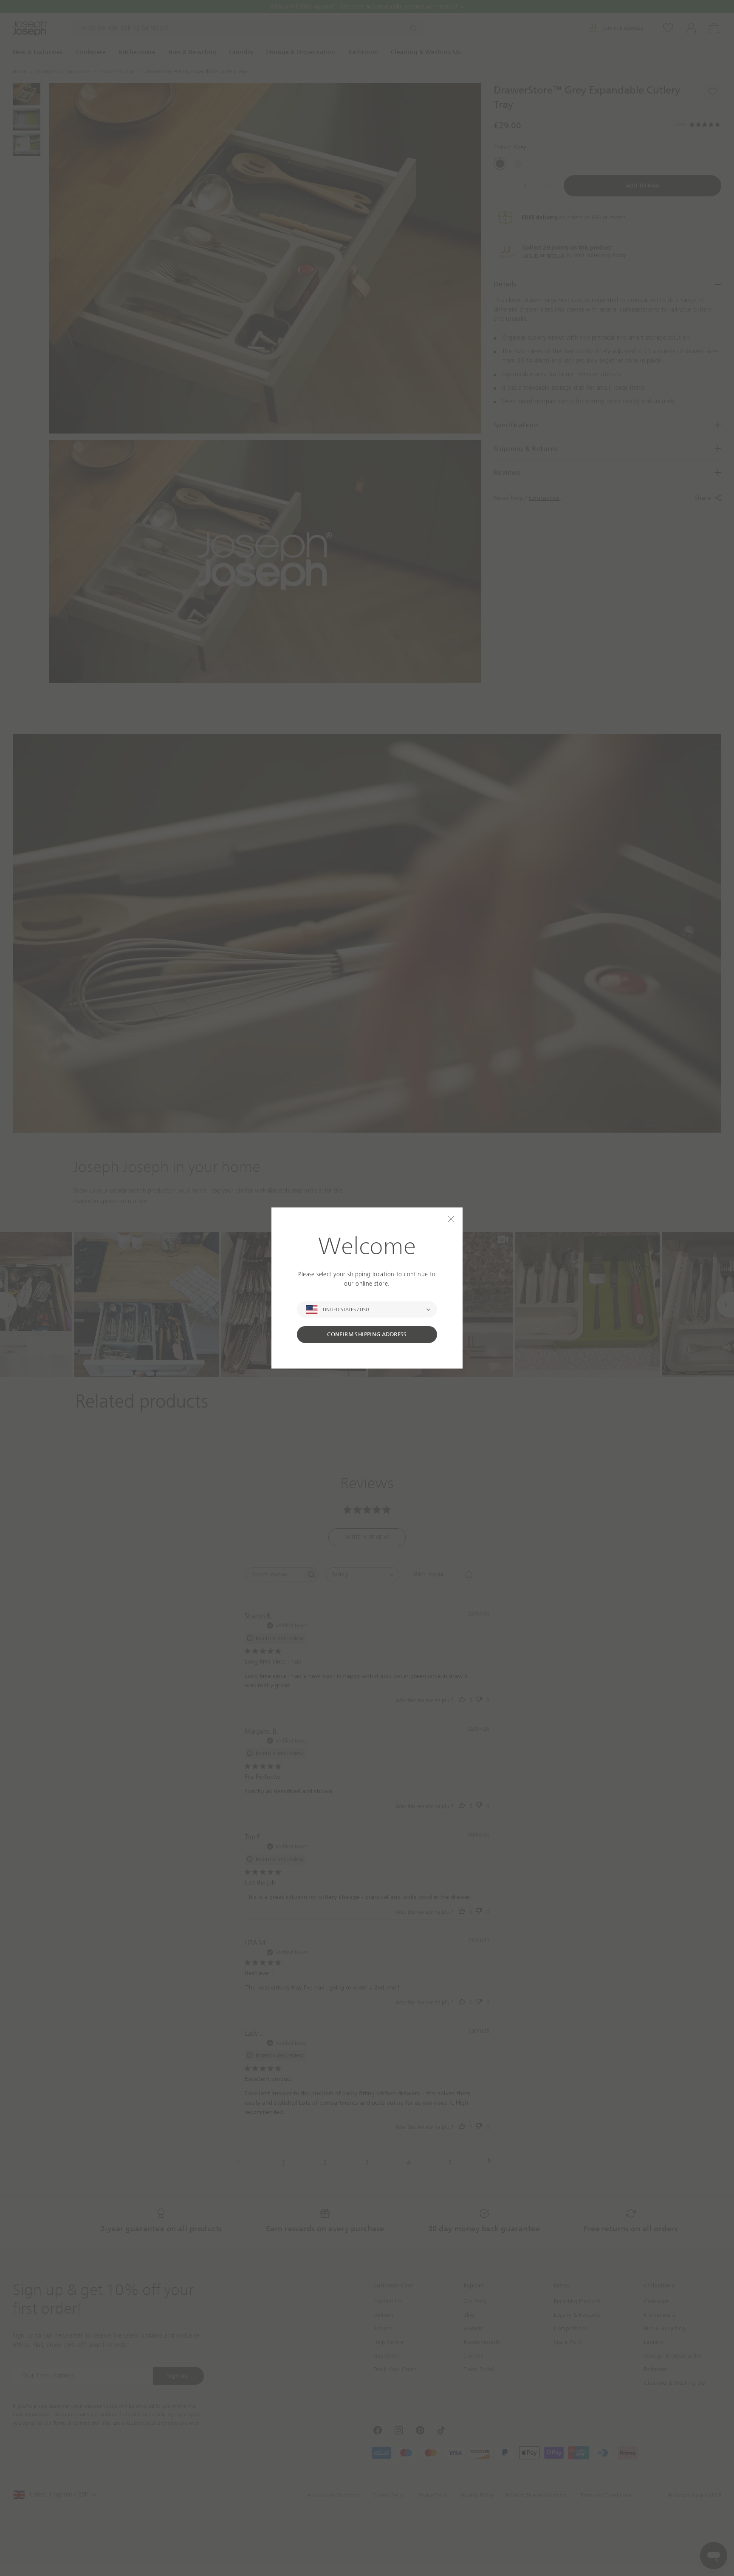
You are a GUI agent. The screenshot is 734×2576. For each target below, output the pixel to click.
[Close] (451, 1219)
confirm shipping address (367, 1334)
